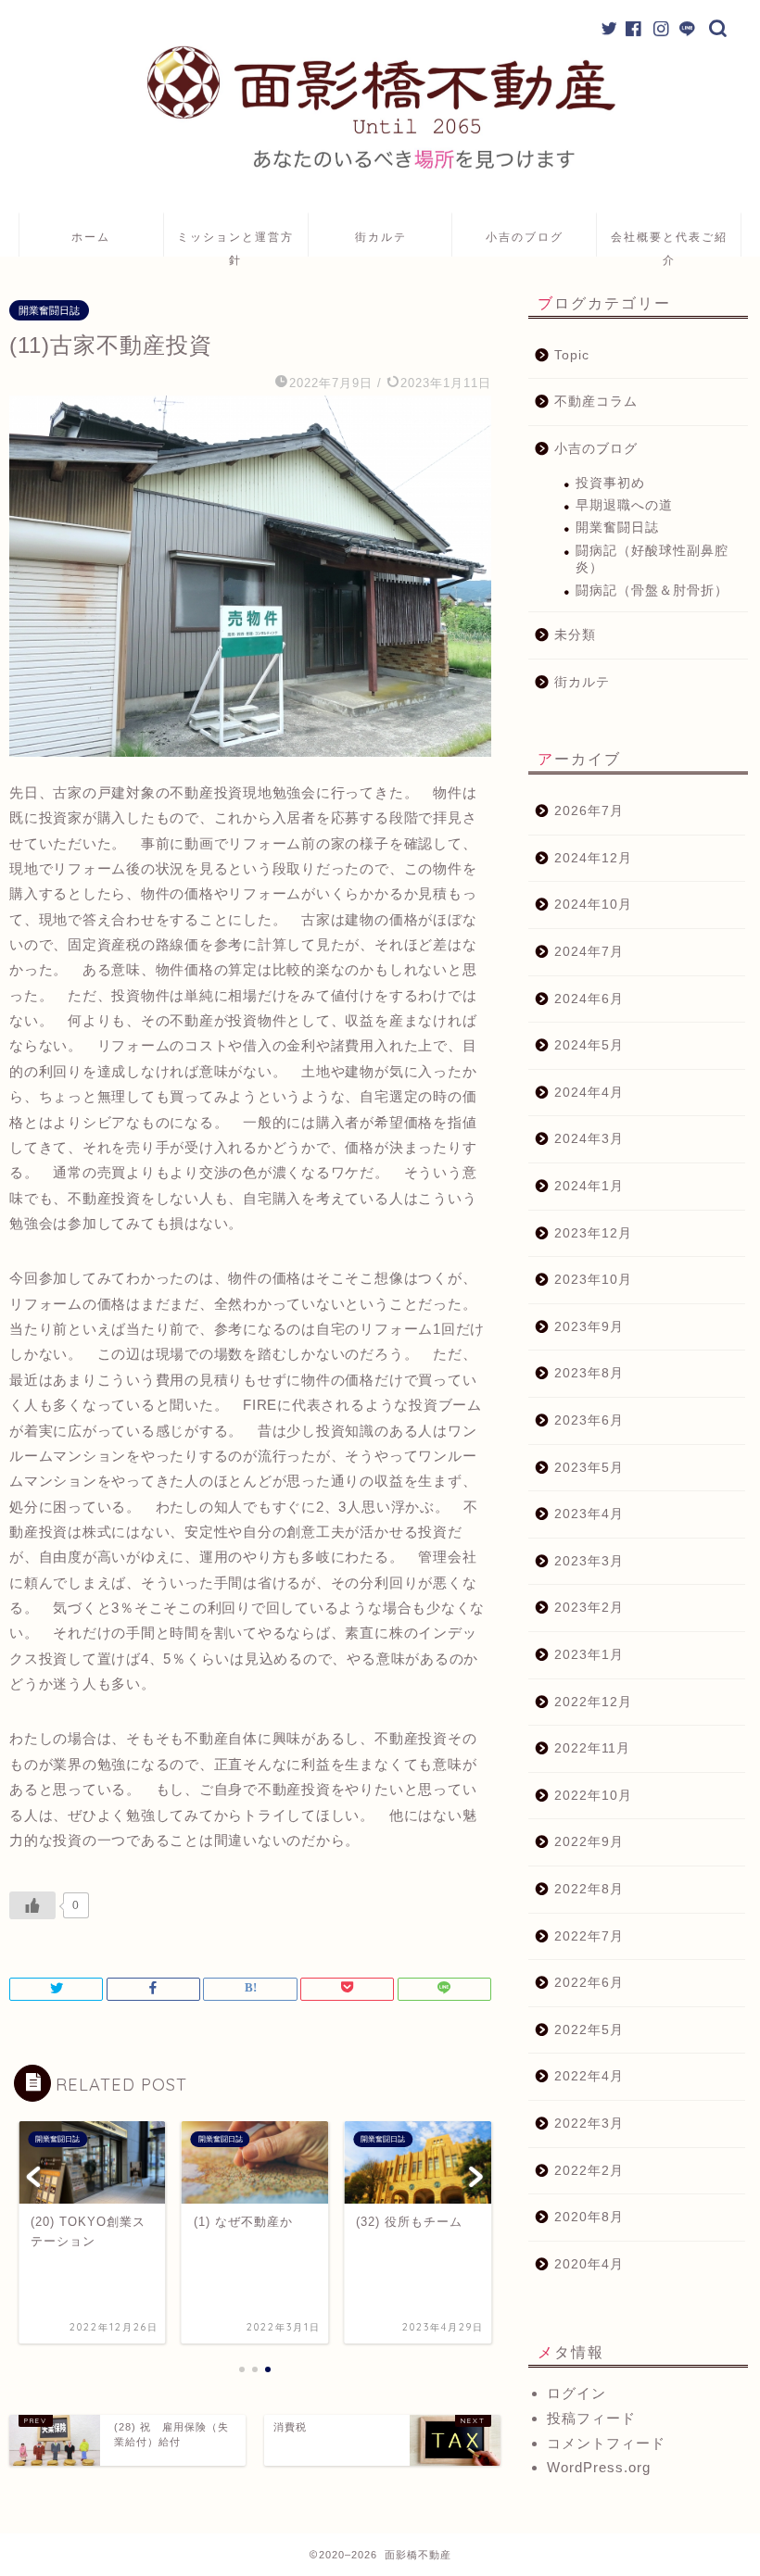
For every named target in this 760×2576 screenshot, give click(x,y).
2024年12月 (593, 858)
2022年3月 (589, 2124)
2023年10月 (593, 1280)
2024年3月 (589, 1139)
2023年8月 (589, 1373)
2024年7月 (589, 952)
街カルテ (381, 237)
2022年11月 (592, 1748)
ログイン (576, 2393)
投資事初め (610, 483)
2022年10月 (593, 1796)
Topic (572, 355)
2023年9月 (589, 1327)
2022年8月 (589, 1889)
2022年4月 (589, 2076)
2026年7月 (589, 811)
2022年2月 (589, 2171)
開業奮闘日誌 (49, 310)
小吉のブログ (525, 237)
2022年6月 (589, 1983)
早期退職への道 (624, 505)
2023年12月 (593, 1233)
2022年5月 (589, 2030)
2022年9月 (589, 1842)
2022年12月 (593, 1702)
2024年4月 (589, 1093)
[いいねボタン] (32, 1905)
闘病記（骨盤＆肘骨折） (652, 591)
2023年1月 (589, 1655)
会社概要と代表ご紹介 (669, 243)
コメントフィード (606, 2443)
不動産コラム (596, 402)
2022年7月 (589, 1936)
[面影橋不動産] (380, 171)
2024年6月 (589, 999)
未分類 (575, 635)
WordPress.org (599, 2467)
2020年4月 (589, 2264)
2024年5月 (589, 1045)
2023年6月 (589, 1420)
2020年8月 (589, 2217)
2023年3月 (589, 1561)
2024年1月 (589, 1186)
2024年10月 (593, 905)
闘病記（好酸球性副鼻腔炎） (652, 559)
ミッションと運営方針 (235, 243)
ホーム (91, 237)
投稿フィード (591, 2418)
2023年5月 (589, 1468)
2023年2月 (589, 1608)
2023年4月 (589, 1514)
